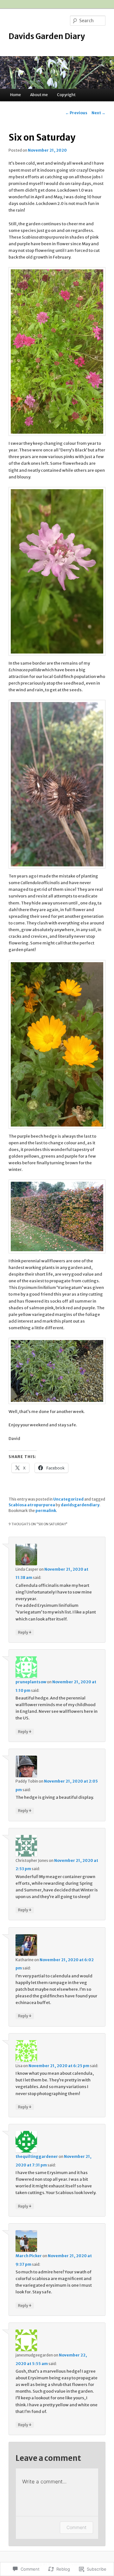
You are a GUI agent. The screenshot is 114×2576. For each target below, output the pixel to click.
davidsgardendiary (80, 1505)
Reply (25, 1632)
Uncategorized (68, 1499)
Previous (76, 113)
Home (16, 95)
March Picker (29, 2256)
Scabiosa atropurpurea (32, 1505)
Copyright (66, 95)
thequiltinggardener (37, 2156)
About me (39, 95)
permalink (46, 1511)
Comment (76, 2527)
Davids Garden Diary (47, 36)
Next (98, 113)
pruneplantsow (31, 1682)
